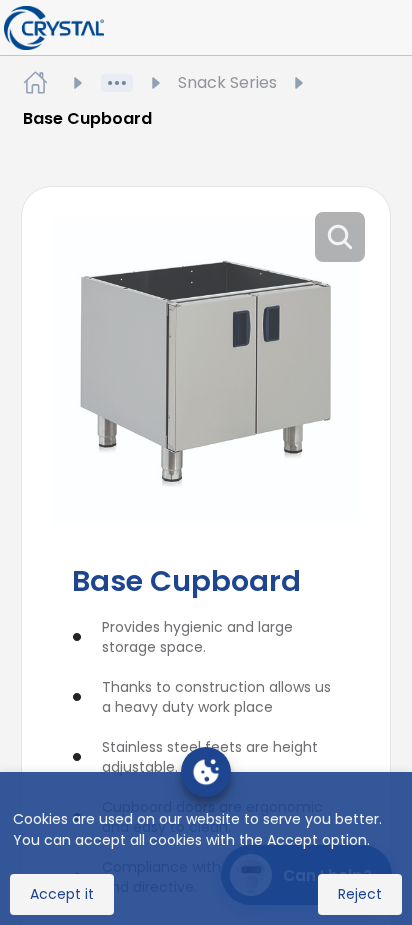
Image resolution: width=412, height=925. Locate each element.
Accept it (62, 894)
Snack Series (227, 82)
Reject (360, 894)
